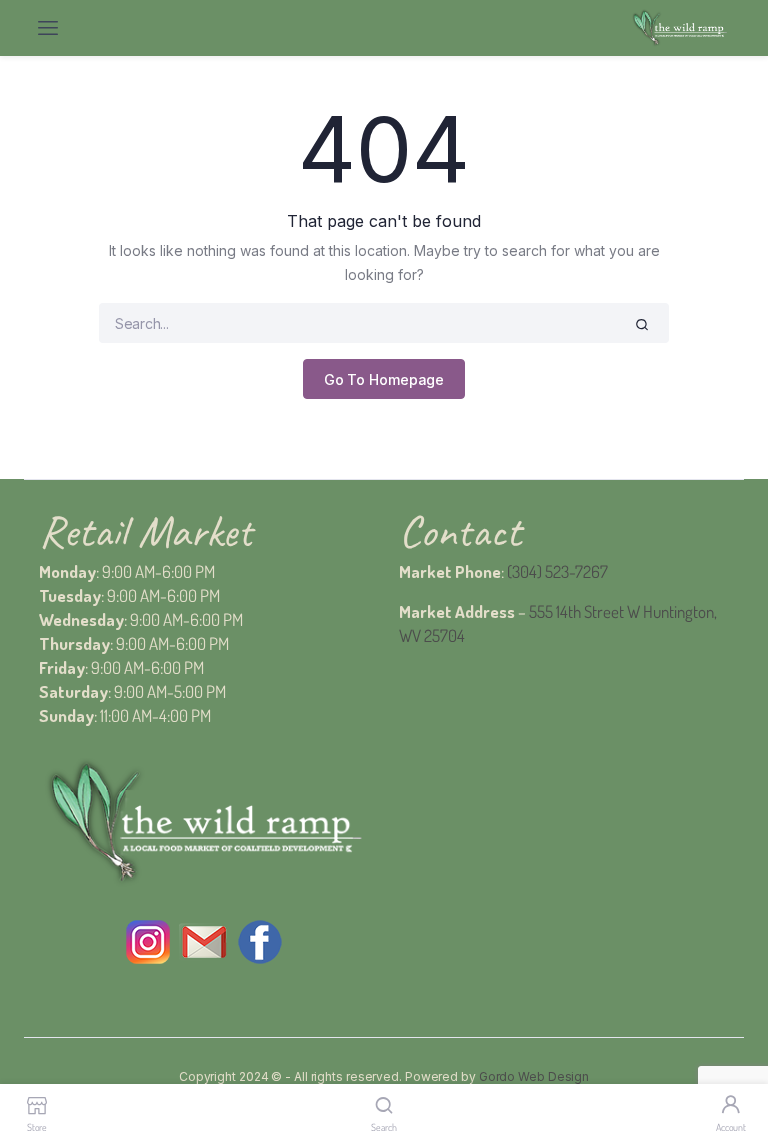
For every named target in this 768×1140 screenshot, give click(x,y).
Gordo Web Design (534, 1076)
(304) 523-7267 (557, 571)
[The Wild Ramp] (679, 28)
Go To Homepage (384, 379)
